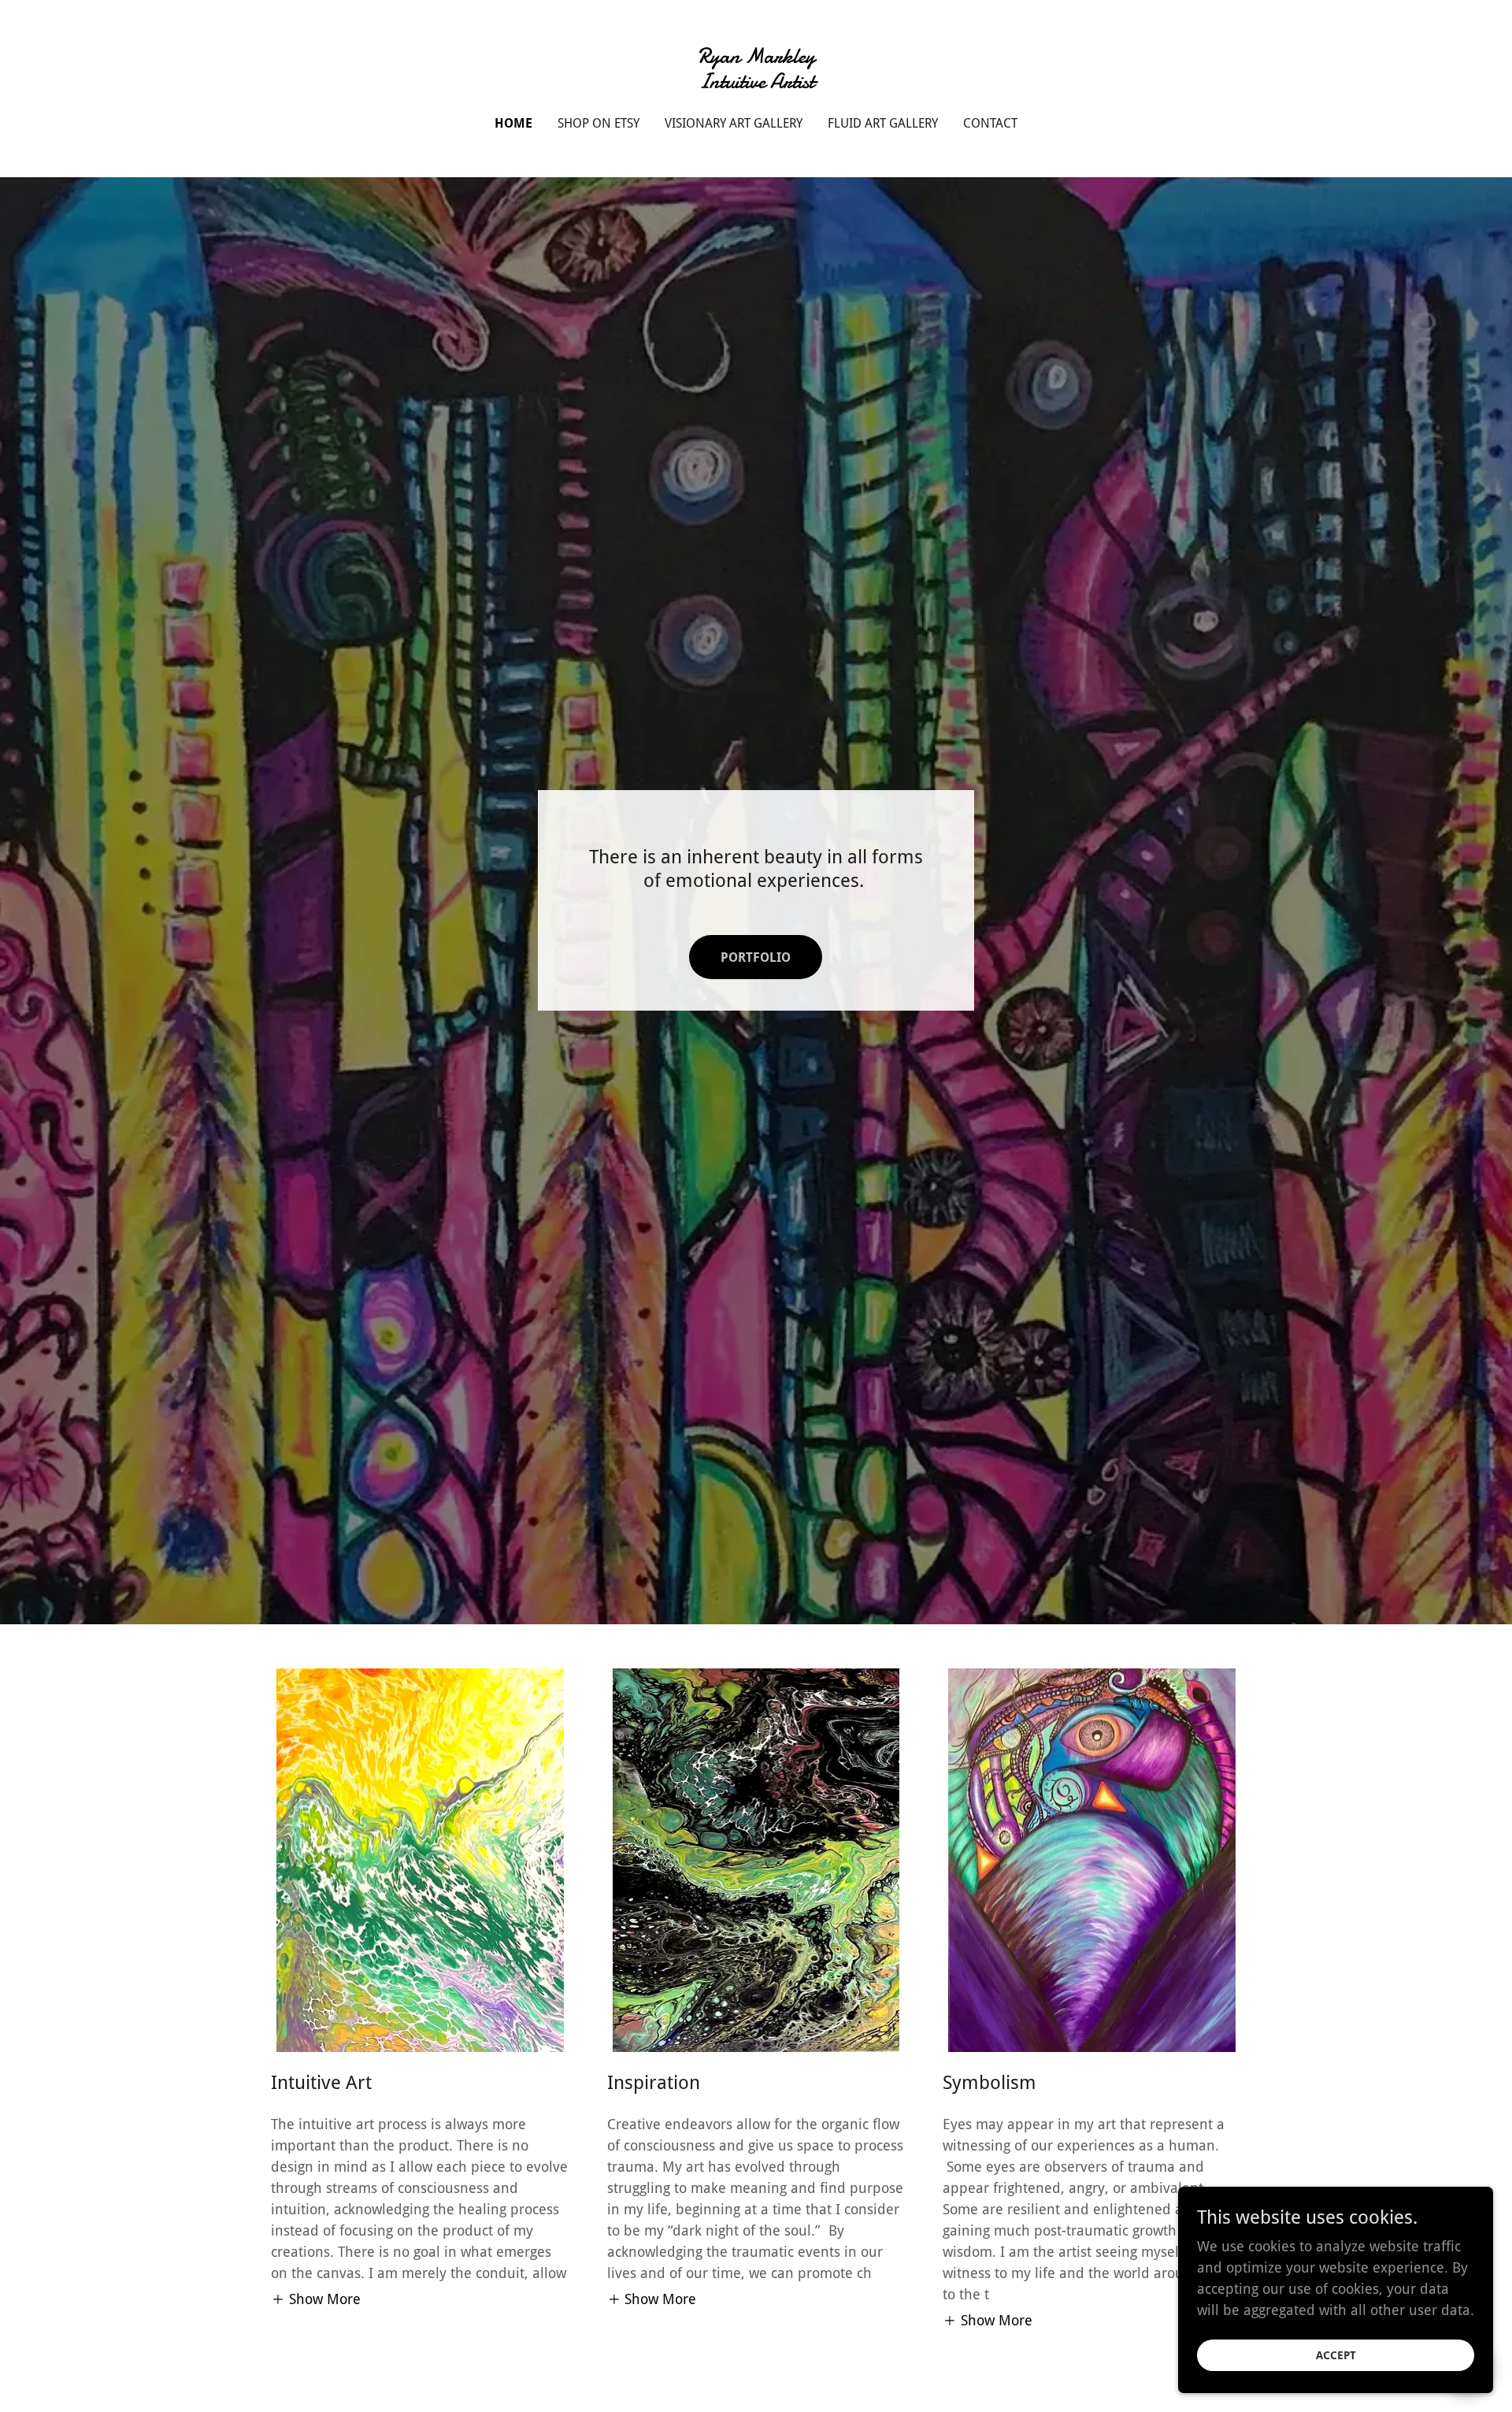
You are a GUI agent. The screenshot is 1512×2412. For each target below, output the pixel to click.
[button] (316, 2299)
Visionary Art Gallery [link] (734, 123)
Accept (1336, 2355)
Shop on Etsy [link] (598, 123)
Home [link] (513, 123)
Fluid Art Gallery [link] (883, 123)
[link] (756, 83)
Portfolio (756, 957)
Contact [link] (990, 123)
